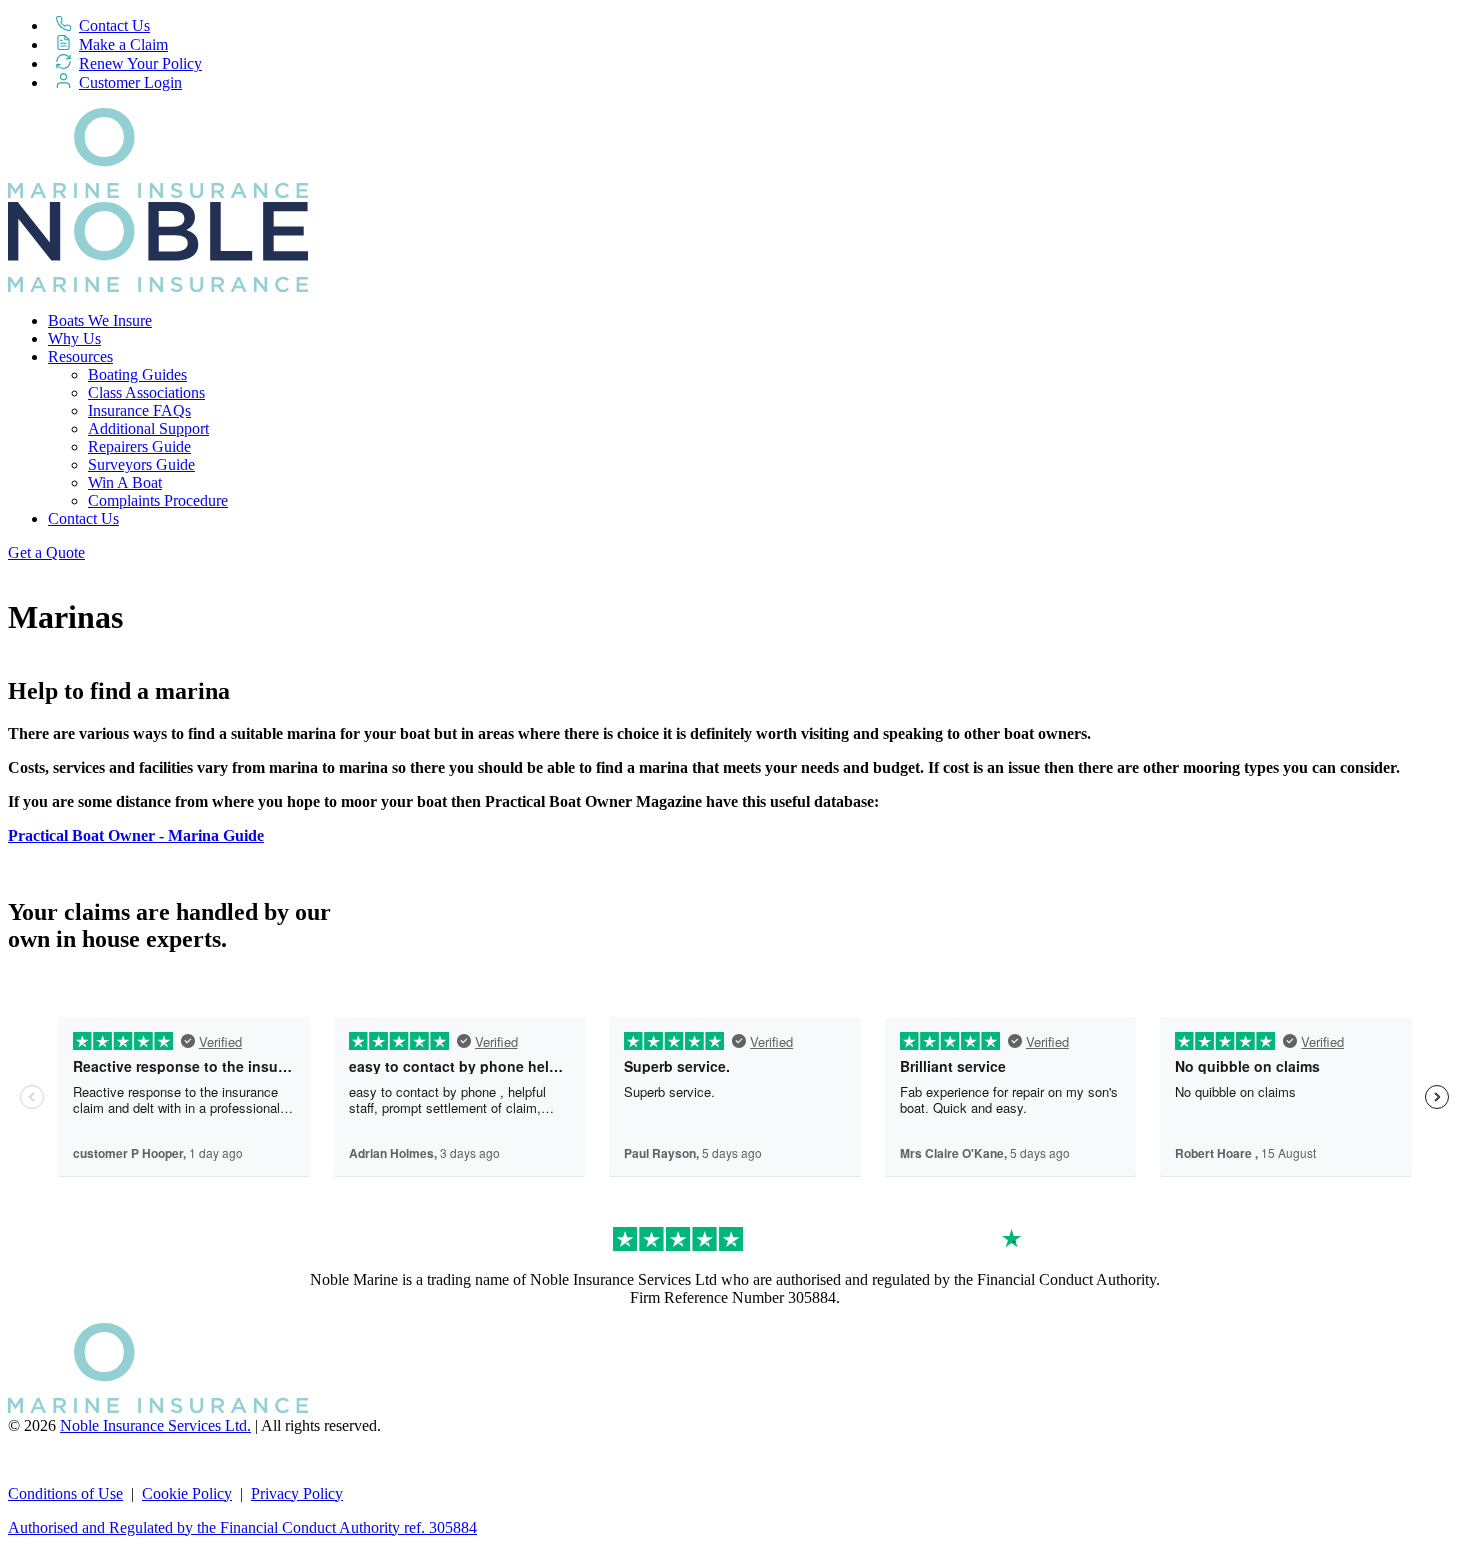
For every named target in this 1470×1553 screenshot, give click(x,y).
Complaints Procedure (158, 500)
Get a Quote (46, 552)
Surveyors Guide (141, 464)
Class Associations (146, 392)
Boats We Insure (100, 320)
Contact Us (114, 25)
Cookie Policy (187, 1493)
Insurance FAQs (139, 410)
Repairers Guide (139, 446)
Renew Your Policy (140, 63)
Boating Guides (137, 374)
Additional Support (148, 428)
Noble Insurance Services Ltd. (155, 1425)
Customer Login (130, 82)
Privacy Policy (297, 1493)
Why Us (74, 338)
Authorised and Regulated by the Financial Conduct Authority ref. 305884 (242, 1527)
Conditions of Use (65, 1493)
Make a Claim (123, 44)
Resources (80, 356)
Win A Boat (125, 482)
